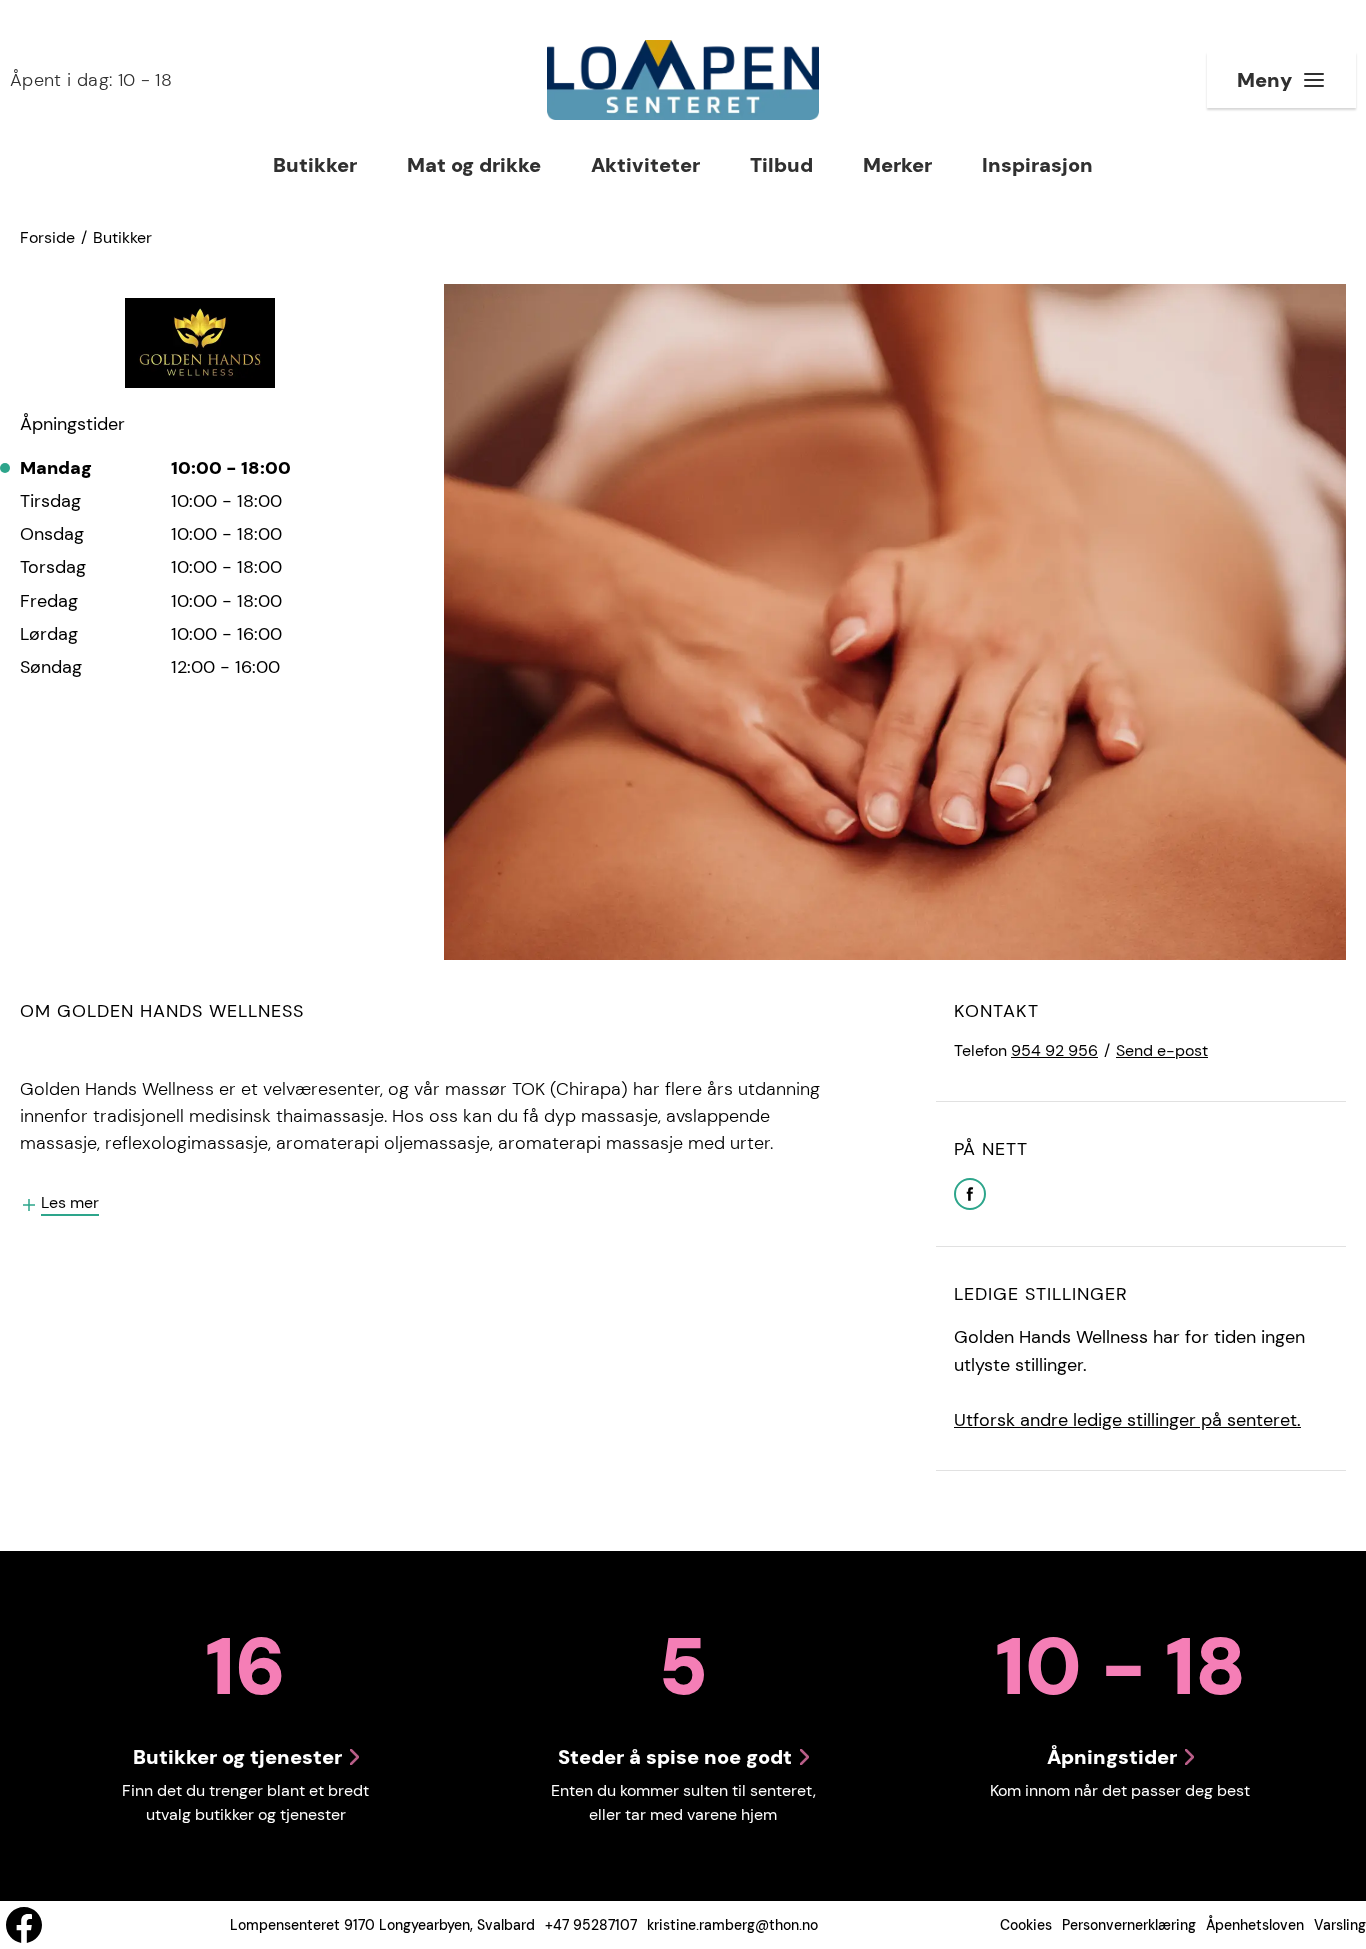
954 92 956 (1054, 1050)
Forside (47, 237)
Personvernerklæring (1129, 1925)
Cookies (1026, 1925)
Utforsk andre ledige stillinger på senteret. (1127, 1420)
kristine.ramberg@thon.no (732, 1925)
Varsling (1340, 1925)
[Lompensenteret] (682, 80)
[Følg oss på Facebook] (24, 1925)
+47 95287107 (591, 1925)
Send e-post (1162, 1050)
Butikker (122, 237)
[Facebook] (970, 1192)
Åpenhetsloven (1255, 1925)
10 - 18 (91, 80)
